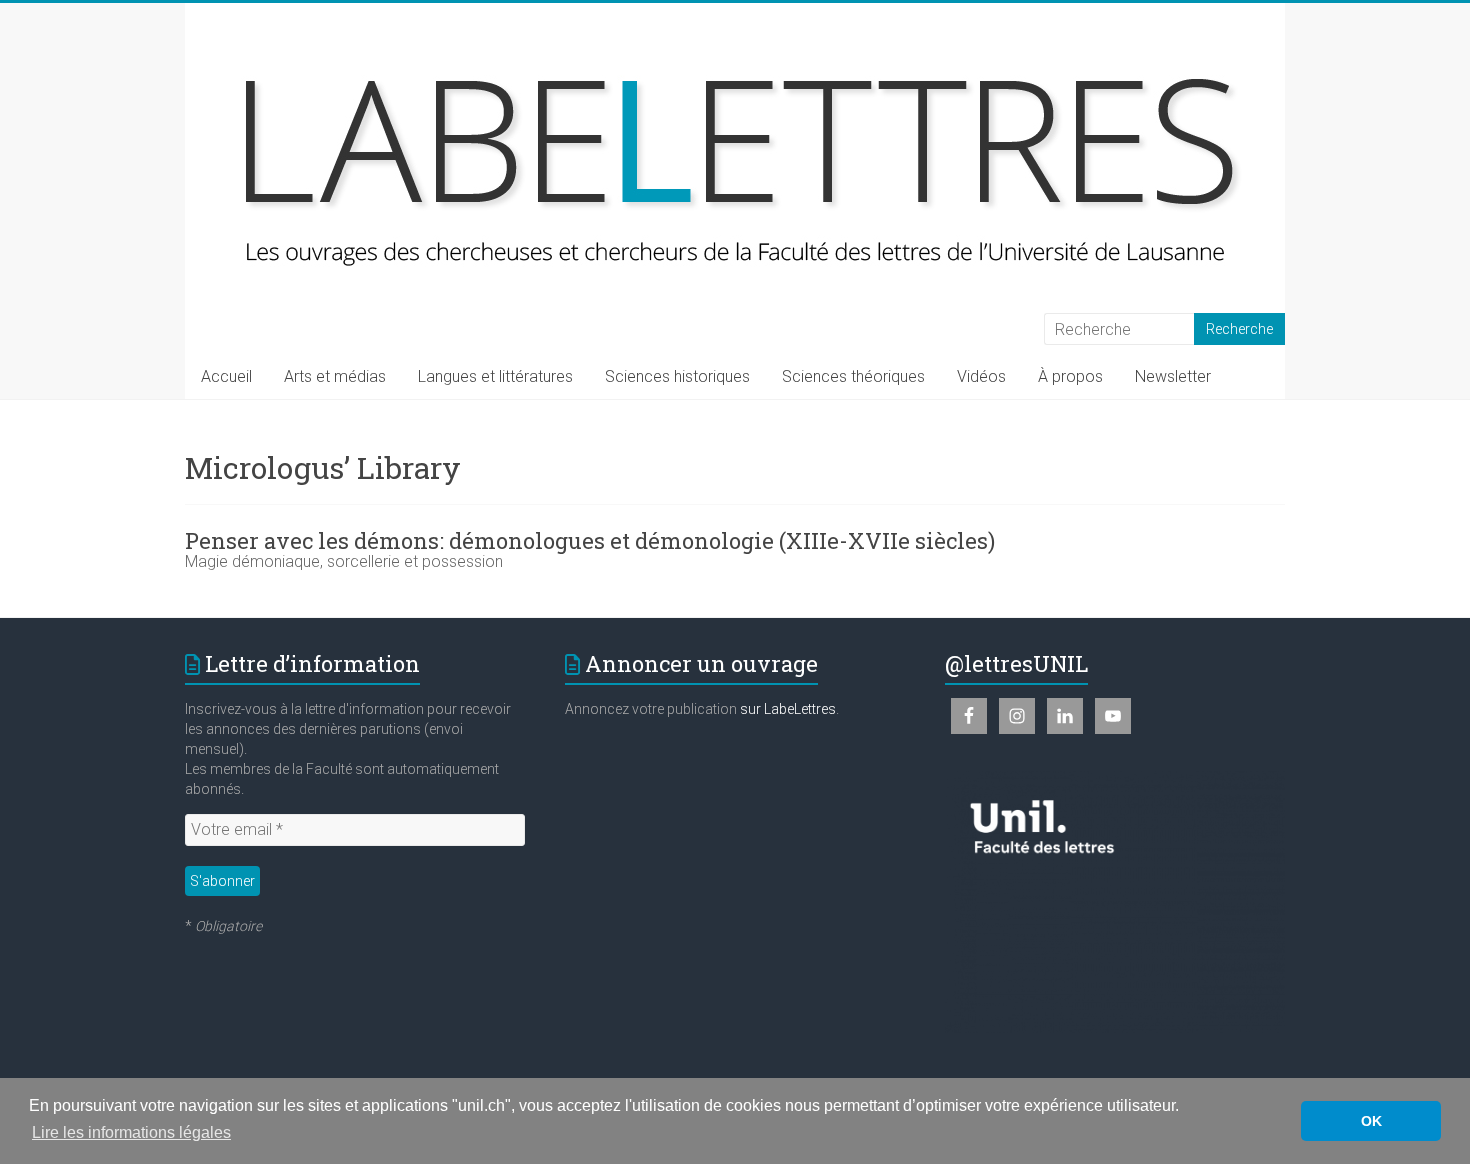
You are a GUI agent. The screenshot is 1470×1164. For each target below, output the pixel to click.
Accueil (226, 376)
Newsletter (1173, 376)
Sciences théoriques (853, 376)
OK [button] (1371, 1121)
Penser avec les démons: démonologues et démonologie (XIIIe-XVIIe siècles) (590, 540)
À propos (1070, 376)
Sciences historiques (677, 376)
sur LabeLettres (788, 709)
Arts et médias (335, 376)
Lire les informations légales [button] (131, 1132)
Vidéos (981, 376)
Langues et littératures (495, 376)
